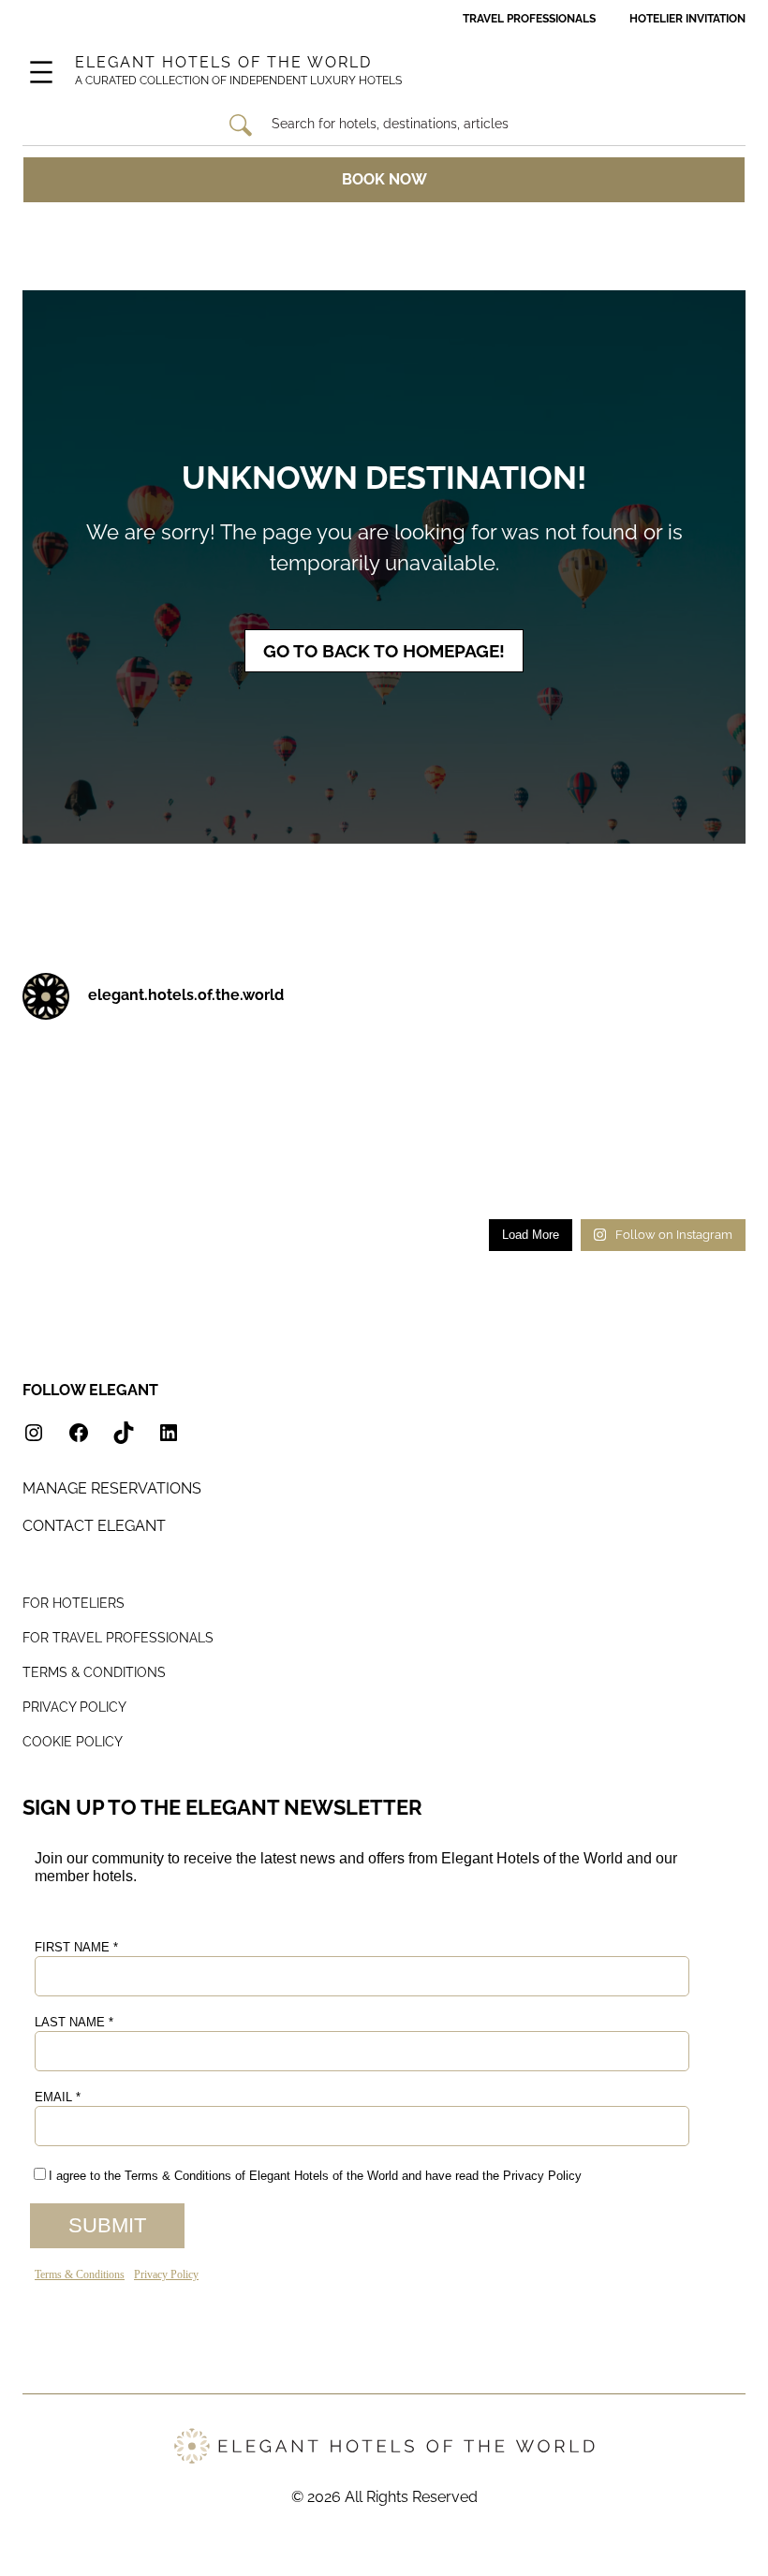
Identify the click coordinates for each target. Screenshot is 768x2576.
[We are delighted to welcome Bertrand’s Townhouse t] (709, 1063)
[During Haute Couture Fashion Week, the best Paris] (338, 1123)
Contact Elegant (94, 1526)
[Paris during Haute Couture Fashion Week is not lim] (245, 1123)
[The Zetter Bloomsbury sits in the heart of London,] (338, 1183)
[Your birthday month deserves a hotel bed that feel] (59, 1063)
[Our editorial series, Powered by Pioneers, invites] (245, 1063)
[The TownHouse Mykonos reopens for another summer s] (616, 1183)
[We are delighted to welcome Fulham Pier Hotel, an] (152, 1063)
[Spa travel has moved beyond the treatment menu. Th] (59, 1123)
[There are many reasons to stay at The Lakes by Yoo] (430, 1063)
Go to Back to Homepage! (384, 651)
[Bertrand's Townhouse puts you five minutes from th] (616, 1063)
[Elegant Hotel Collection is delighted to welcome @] (59, 1183)
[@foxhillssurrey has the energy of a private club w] (709, 1123)
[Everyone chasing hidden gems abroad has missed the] (338, 1063)
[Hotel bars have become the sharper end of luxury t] (616, 1123)
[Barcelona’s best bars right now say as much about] (152, 1183)
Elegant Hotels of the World (223, 62)
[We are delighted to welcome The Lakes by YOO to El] (523, 1063)
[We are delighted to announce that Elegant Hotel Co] (523, 1123)
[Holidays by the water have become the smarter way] (152, 1123)
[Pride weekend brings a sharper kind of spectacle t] (430, 1123)
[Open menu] (41, 72)
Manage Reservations (112, 1488)
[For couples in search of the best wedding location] (245, 1183)
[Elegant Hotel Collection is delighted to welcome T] (430, 1183)
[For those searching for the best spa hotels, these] (709, 1183)
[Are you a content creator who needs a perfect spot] (523, 1183)
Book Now (384, 179)
